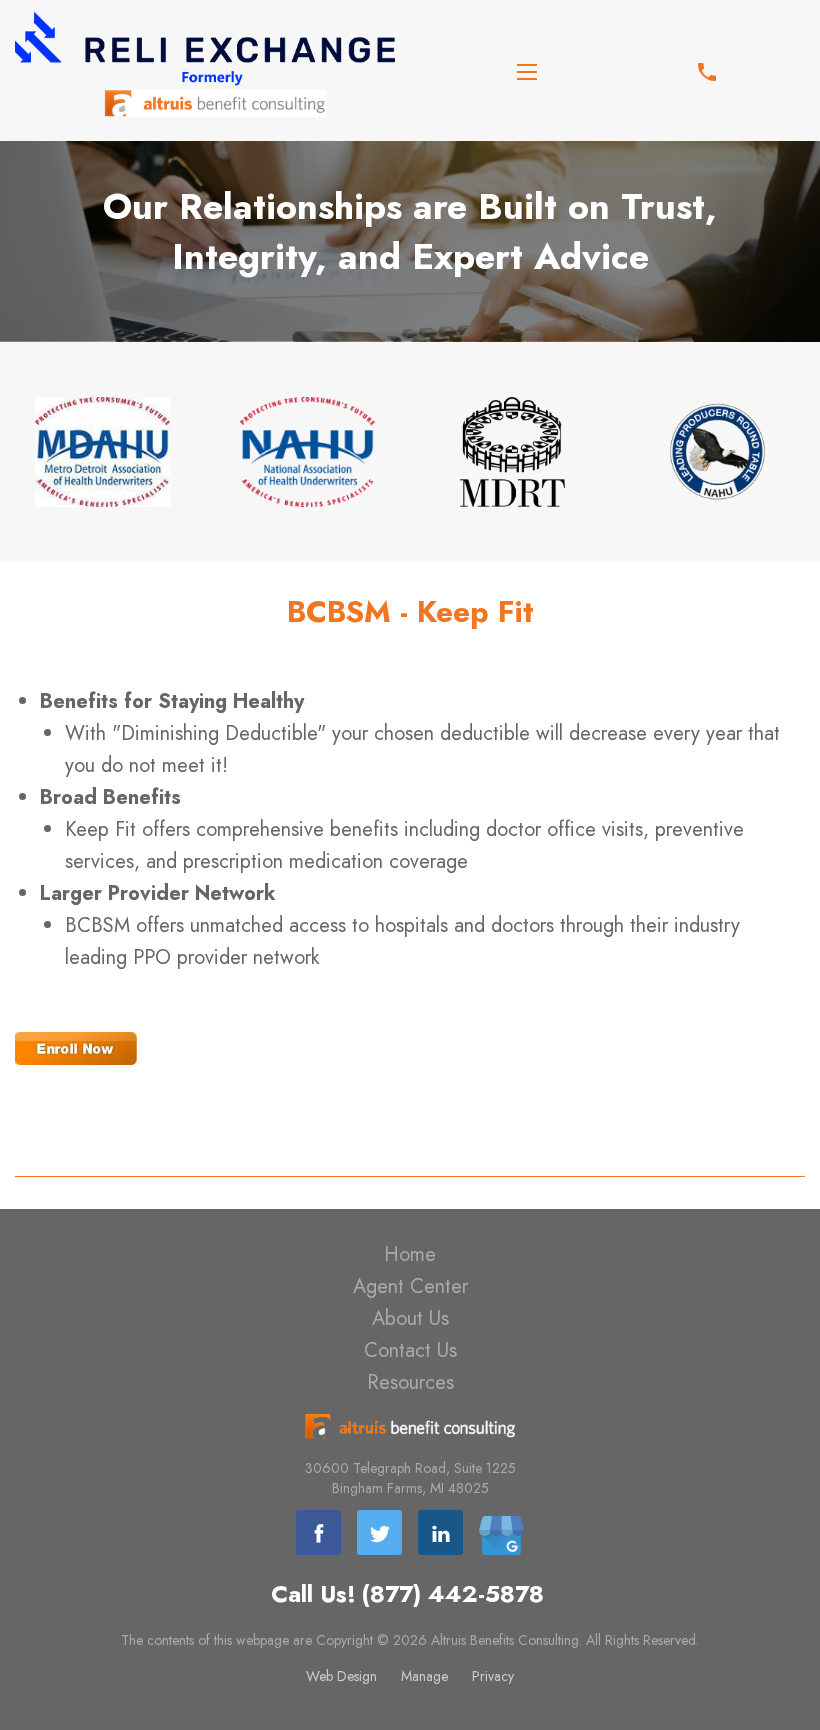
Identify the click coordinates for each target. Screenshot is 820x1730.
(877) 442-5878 (452, 1594)
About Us (410, 1318)
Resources (410, 1382)
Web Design (341, 1676)
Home (410, 1254)
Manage (424, 1676)
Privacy (493, 1676)
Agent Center (410, 1286)
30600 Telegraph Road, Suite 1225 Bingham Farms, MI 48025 (410, 1478)
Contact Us (410, 1350)
